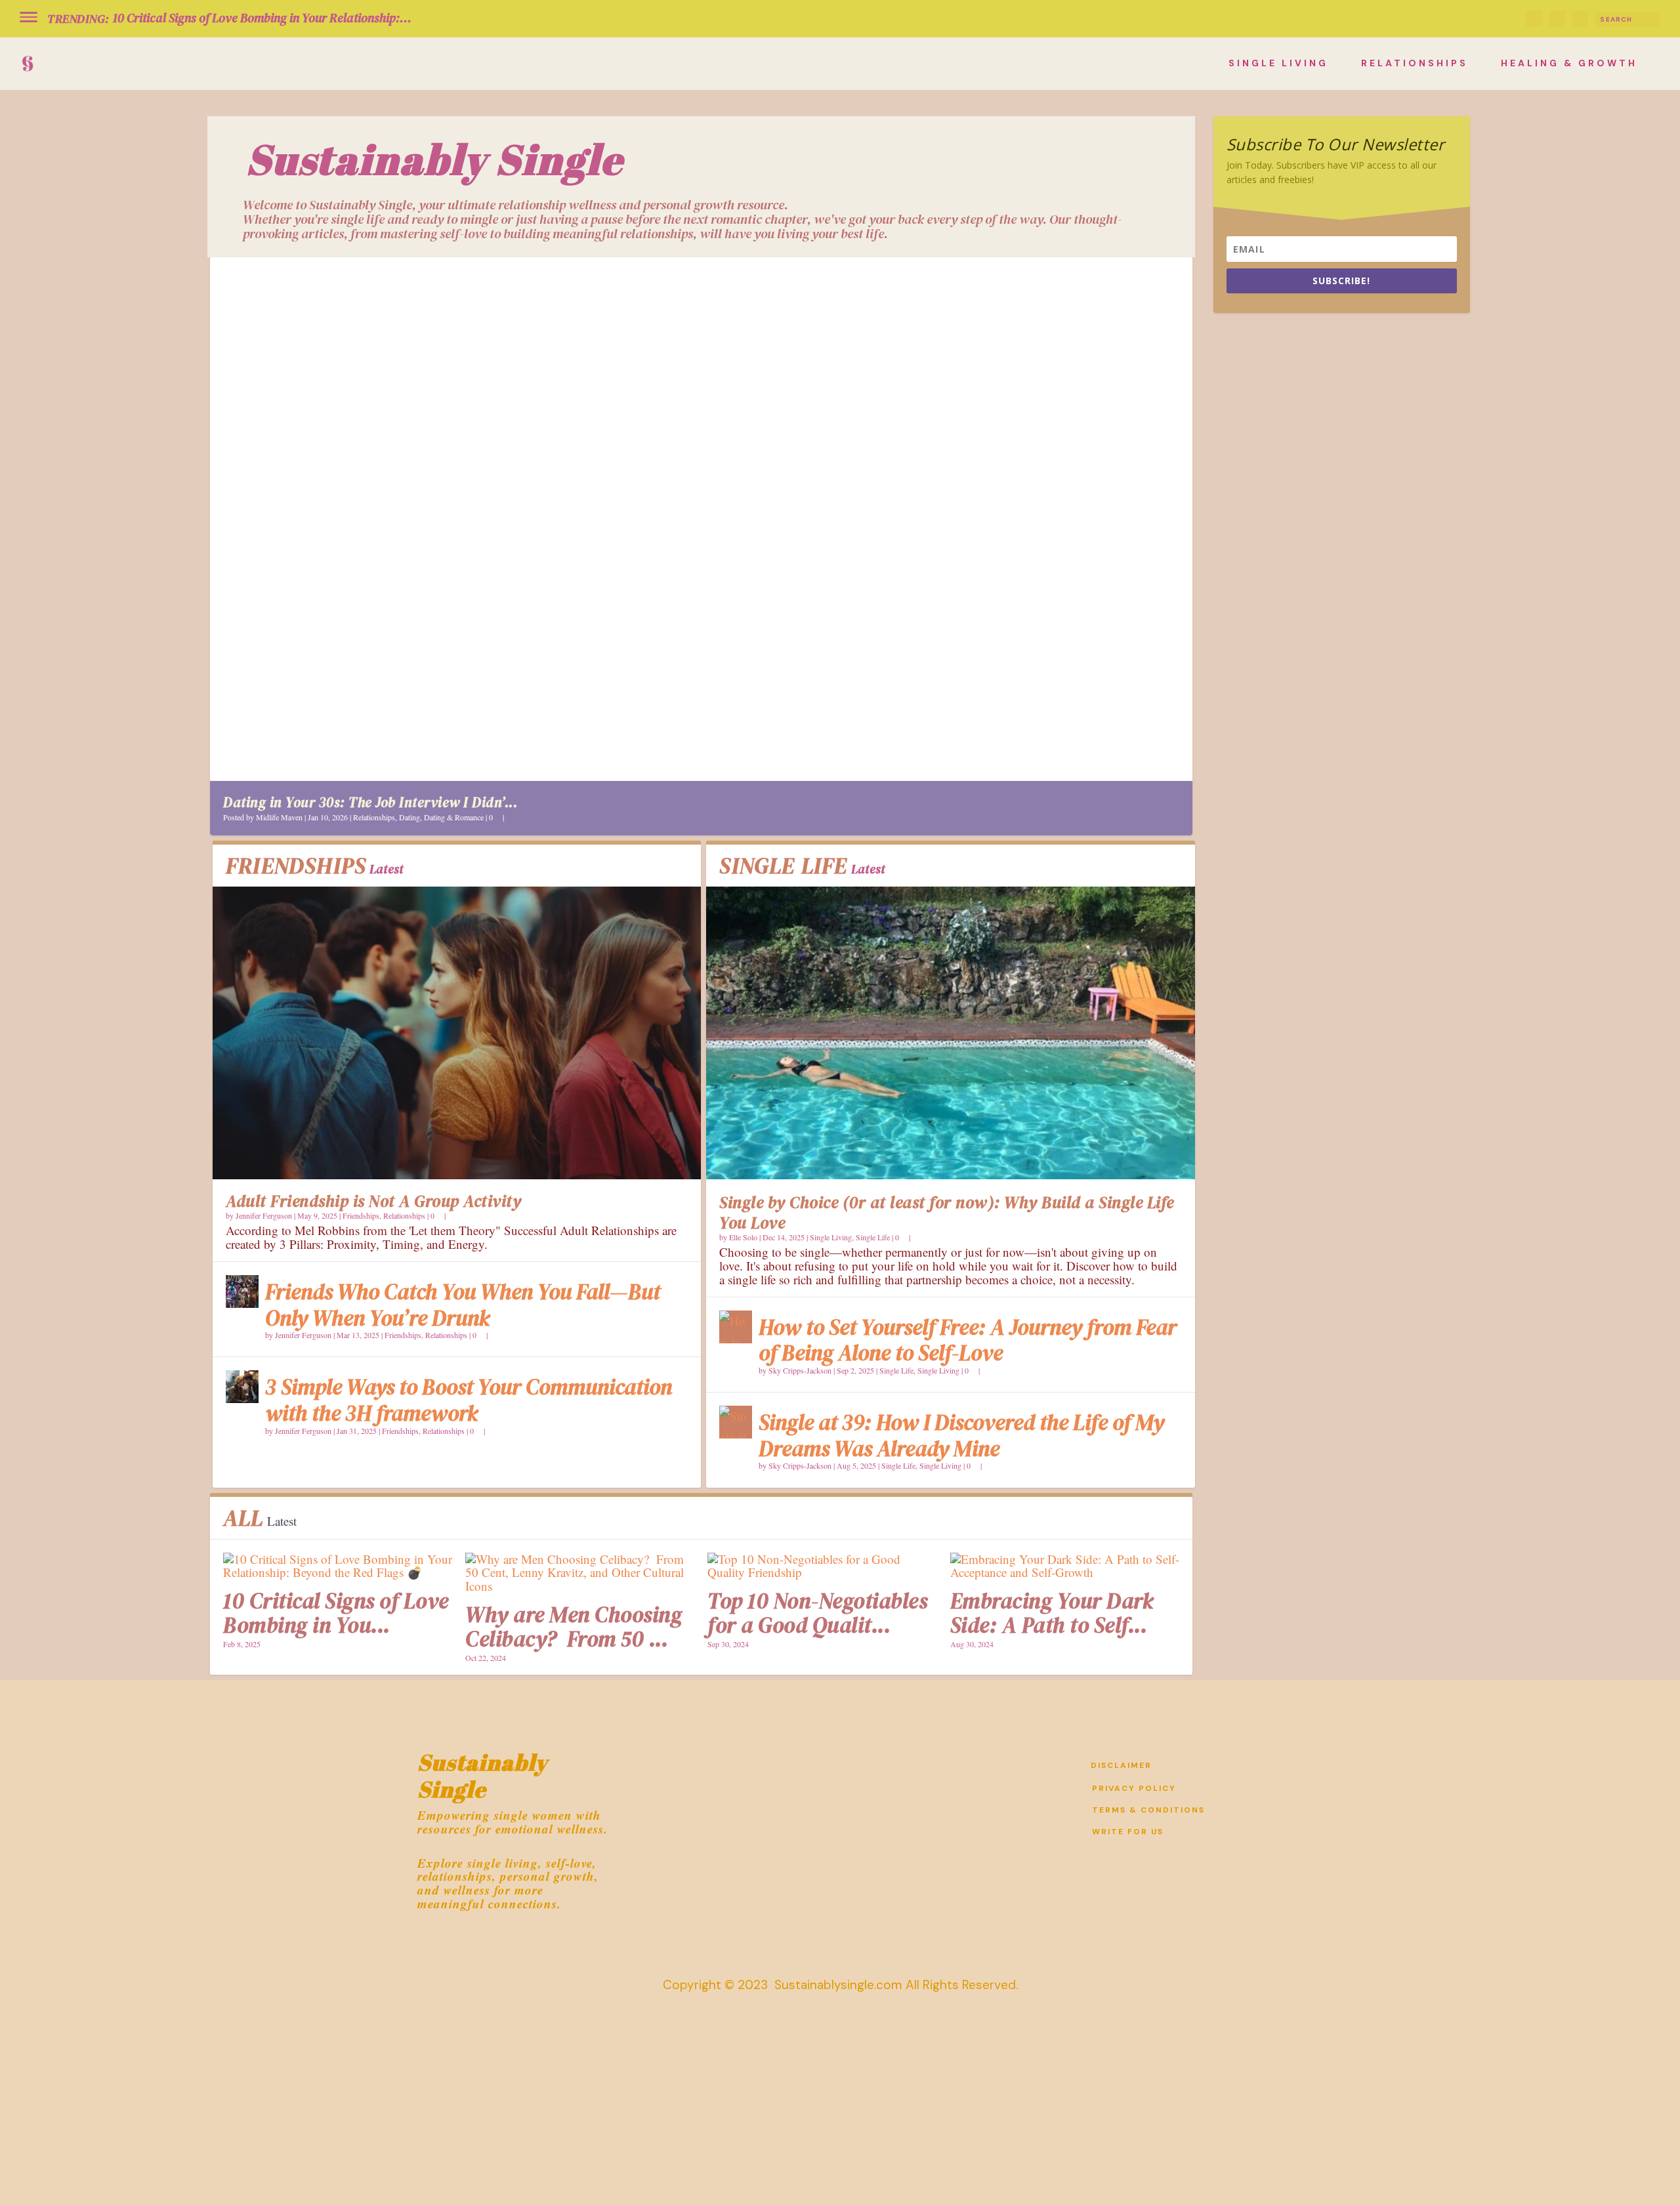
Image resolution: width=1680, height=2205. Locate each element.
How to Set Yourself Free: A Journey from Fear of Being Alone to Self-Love (968, 1340)
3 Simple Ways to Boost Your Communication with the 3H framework (469, 1400)
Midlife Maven (279, 817)
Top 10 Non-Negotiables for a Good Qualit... (817, 1613)
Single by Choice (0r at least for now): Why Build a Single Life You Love (947, 1212)
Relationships (1415, 63)
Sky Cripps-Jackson (800, 1370)
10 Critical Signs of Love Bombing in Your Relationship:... (262, 18)
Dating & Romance (454, 817)
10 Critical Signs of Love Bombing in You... (336, 1613)
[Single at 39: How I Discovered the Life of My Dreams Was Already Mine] (736, 1422)
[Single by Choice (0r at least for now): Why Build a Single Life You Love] (950, 1033)
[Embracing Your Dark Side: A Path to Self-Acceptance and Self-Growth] (1065, 1566)
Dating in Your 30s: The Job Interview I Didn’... (370, 802)
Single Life (873, 1237)
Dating (409, 817)
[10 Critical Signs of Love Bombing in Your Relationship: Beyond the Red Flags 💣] (338, 1566)
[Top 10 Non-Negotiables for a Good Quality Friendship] (822, 1566)
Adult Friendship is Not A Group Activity (373, 1201)
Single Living (1278, 63)
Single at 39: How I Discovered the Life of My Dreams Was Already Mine (961, 1436)
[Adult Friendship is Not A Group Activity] (457, 1033)
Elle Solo (743, 1237)
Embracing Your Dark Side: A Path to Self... (1052, 1613)
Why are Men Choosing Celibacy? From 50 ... (574, 1627)
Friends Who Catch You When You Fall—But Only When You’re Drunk (463, 1305)
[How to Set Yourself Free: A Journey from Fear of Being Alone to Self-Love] (736, 1327)
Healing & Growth (1569, 63)
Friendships (361, 1215)
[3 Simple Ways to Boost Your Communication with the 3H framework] (242, 1387)
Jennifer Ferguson (264, 1215)
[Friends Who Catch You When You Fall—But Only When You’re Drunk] (242, 1291)
